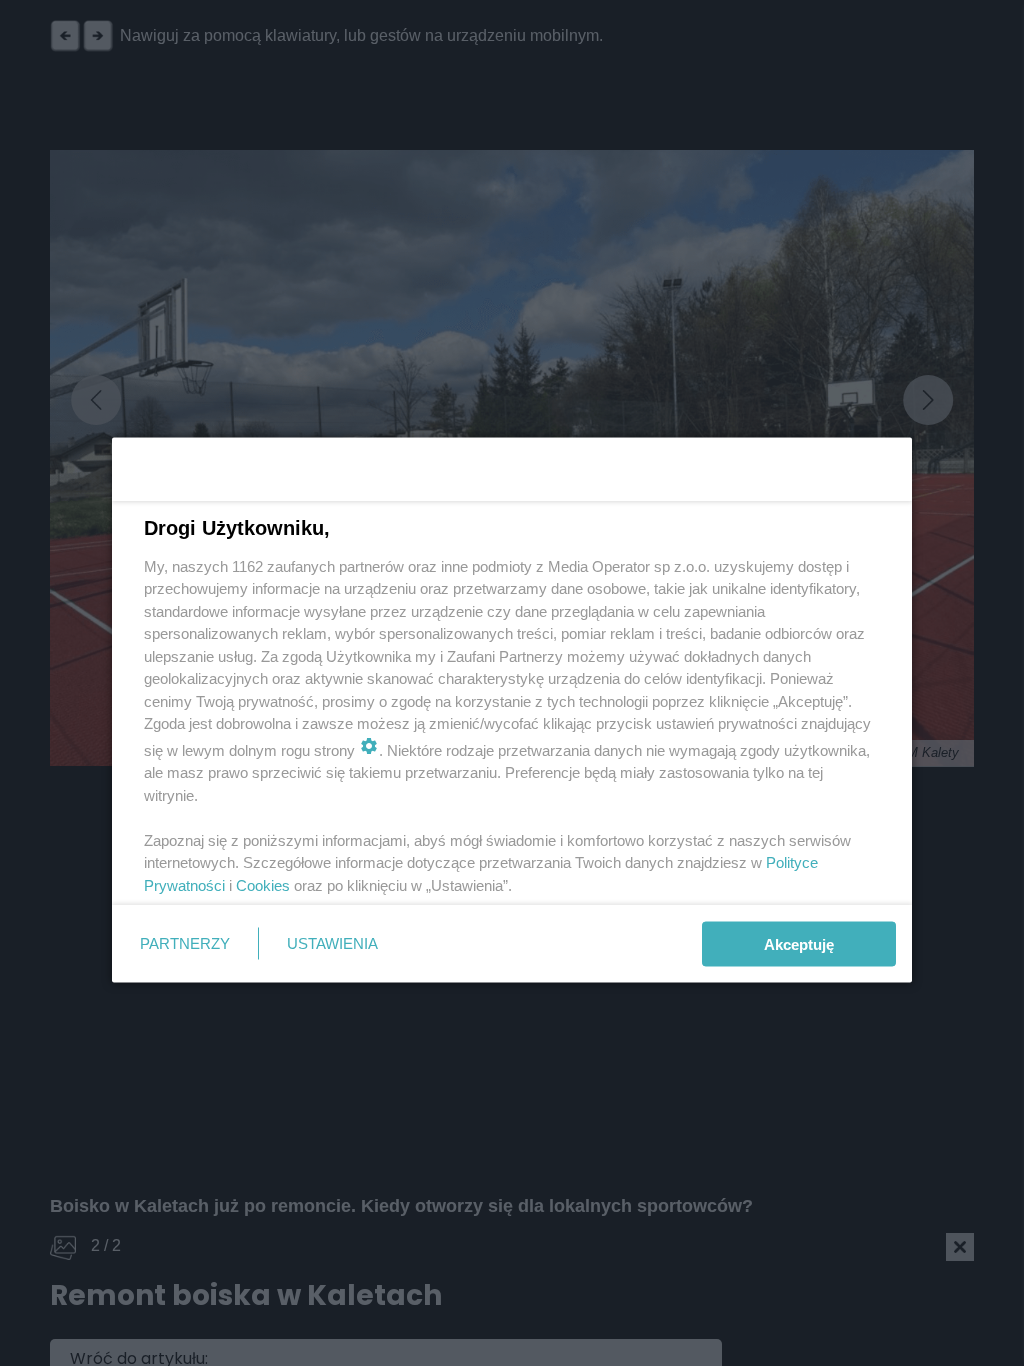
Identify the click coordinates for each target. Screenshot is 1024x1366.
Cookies (263, 884)
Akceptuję (799, 943)
